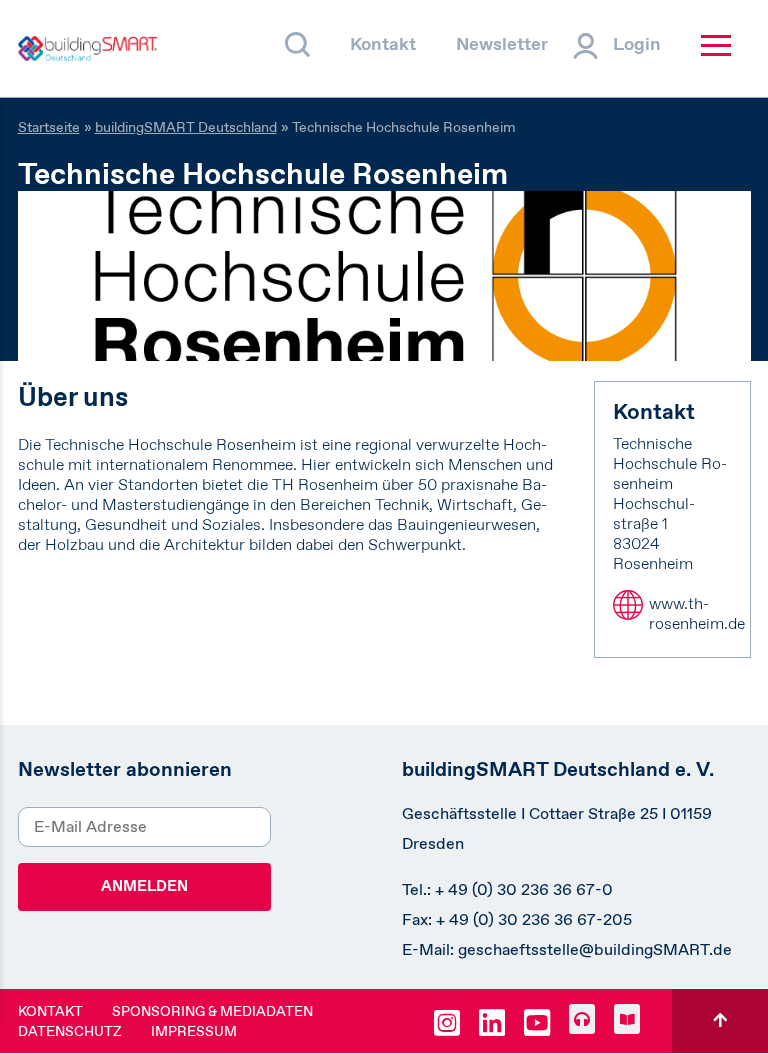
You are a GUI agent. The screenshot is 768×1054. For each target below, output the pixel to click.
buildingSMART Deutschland (186, 127)
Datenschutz (70, 1031)
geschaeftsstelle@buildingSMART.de (595, 949)
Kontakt (383, 44)
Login (637, 44)
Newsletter (502, 44)
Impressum (194, 1031)
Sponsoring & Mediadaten (212, 1011)
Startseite (49, 127)
